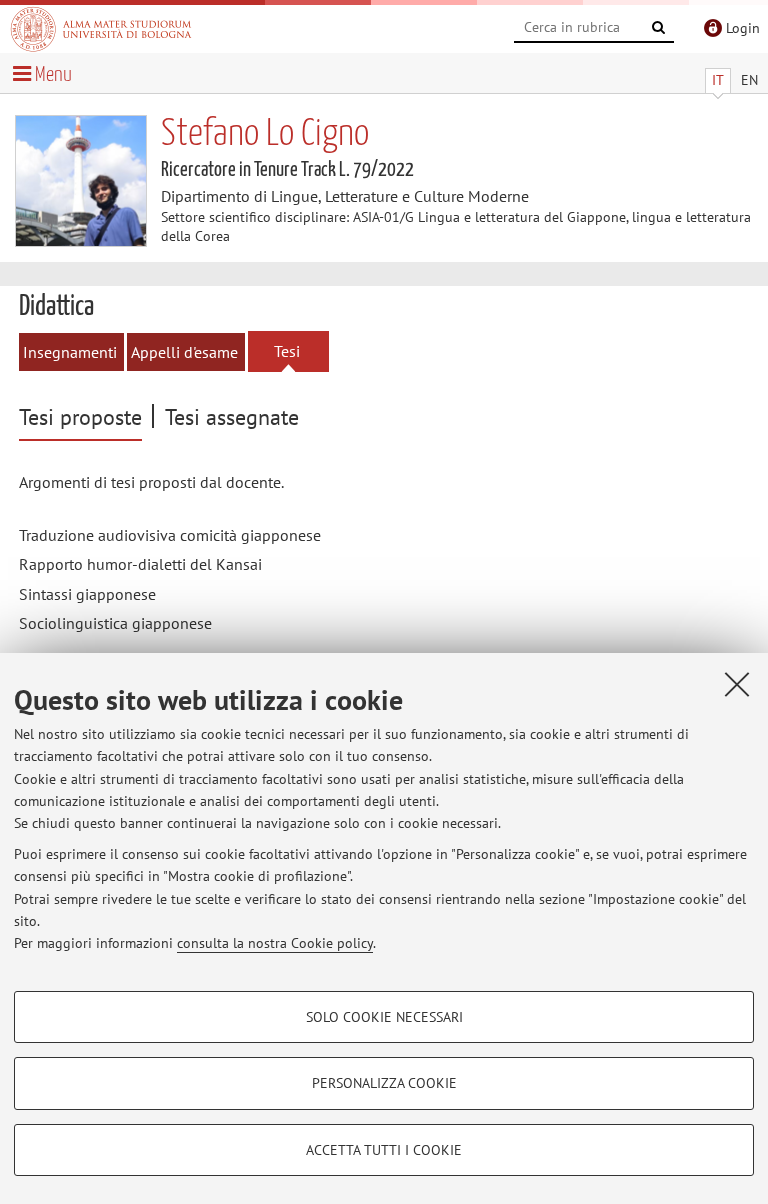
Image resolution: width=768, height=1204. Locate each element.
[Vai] (659, 28)
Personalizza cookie (384, 1083)
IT (718, 80)
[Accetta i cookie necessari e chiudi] (737, 684)
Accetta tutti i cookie (384, 1150)
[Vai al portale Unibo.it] (101, 29)
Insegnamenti (70, 352)
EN (749, 80)
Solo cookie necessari (384, 1017)
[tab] (83, 418)
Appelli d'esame (184, 352)
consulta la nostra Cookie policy (275, 943)
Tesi (287, 351)
